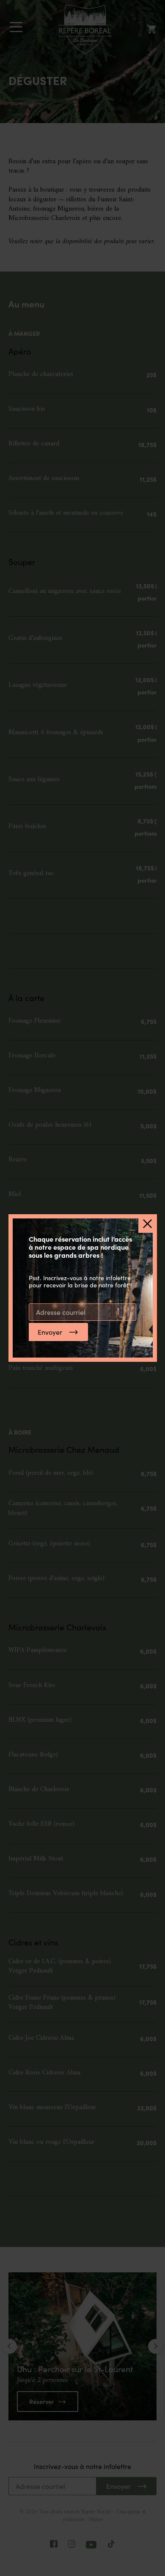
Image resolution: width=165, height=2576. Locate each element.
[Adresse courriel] (82, 1312)
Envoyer (50, 1332)
